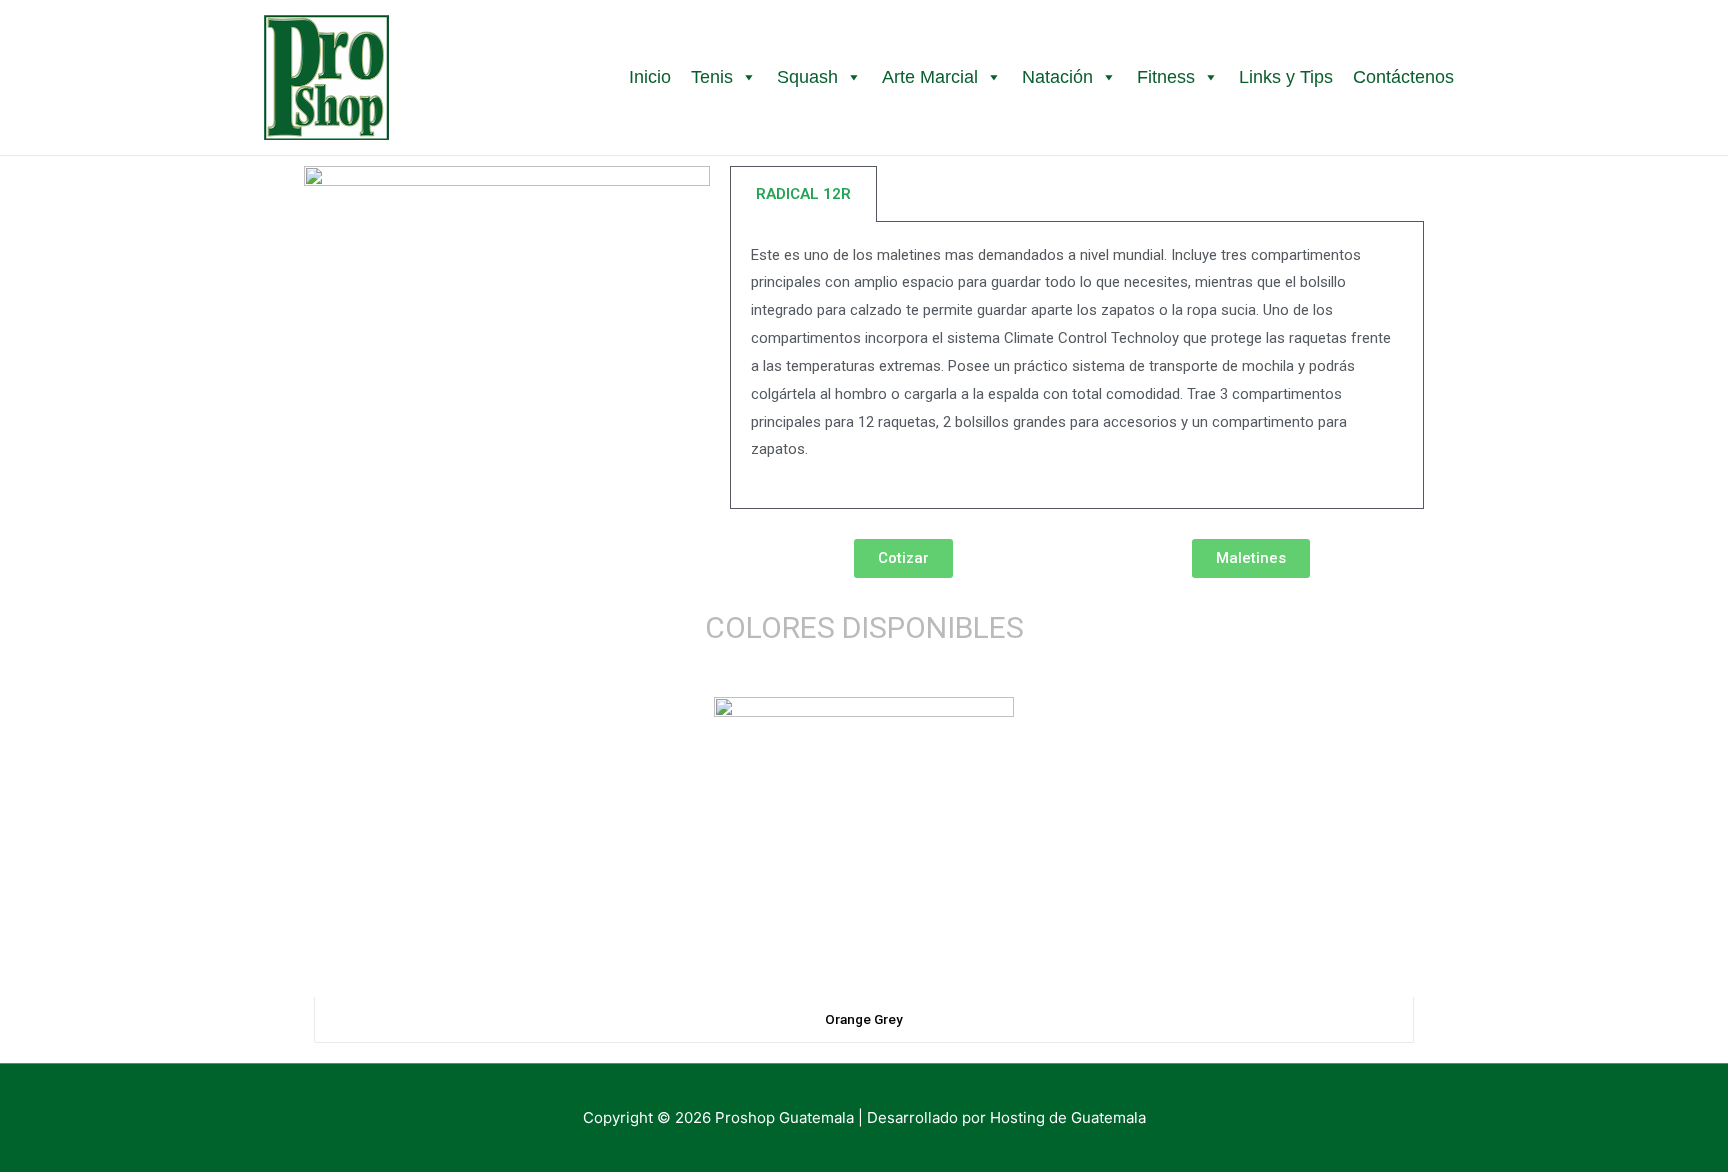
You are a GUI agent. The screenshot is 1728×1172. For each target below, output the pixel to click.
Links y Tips (1286, 77)
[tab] (803, 194)
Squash (807, 77)
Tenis (712, 77)
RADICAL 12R (803, 194)
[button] (903, 558)
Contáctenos (1403, 77)
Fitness (1166, 77)
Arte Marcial (930, 77)
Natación (1057, 77)
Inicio (650, 77)
